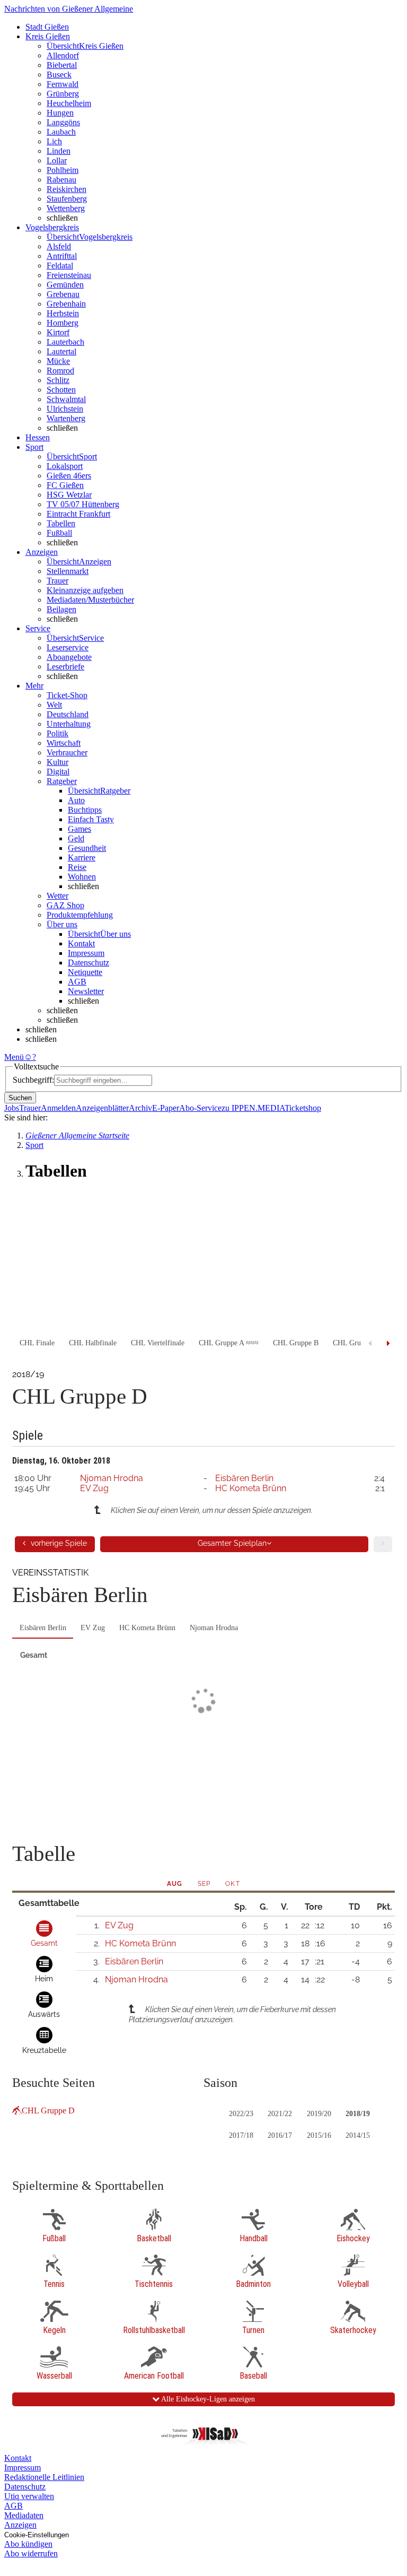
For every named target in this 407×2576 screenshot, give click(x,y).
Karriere (82, 858)
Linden (59, 151)
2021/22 (280, 2114)
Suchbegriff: (33, 1080)
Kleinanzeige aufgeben (85, 590)
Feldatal (60, 266)
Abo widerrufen (31, 2553)
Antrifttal (62, 256)
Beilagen (61, 609)
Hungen (60, 113)
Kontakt (81, 943)
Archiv (140, 1108)
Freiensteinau (69, 275)
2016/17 (280, 2135)
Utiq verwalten (29, 2496)
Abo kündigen (28, 2544)
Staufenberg (67, 199)
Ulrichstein (65, 409)
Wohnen (82, 877)
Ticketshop (303, 1108)
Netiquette (85, 972)
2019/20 (319, 2114)
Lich (54, 141)
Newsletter (86, 991)
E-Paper (166, 1108)
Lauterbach (65, 342)
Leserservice (68, 647)
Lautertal (61, 351)
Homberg (63, 323)
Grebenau (63, 294)
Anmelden (58, 1108)
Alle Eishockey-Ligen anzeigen (207, 2399)
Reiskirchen (67, 189)
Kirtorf (58, 332)
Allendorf (63, 55)
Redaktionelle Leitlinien (44, 2477)
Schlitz (58, 380)
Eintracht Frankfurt (78, 514)
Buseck (59, 75)
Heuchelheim (69, 103)
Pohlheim (63, 170)
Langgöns (63, 122)
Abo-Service (200, 1108)
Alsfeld (59, 246)
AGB (77, 982)
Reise (77, 867)
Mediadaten (24, 2515)
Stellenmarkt (68, 571)
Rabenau (61, 180)
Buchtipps (85, 810)
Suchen (20, 1098)
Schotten (61, 390)
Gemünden (65, 285)
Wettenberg (66, 208)
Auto (76, 800)
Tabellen (61, 523)
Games (79, 829)
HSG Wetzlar (69, 495)
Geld (76, 838)
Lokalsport (65, 466)
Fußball (59, 533)
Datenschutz (89, 963)
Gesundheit (87, 848)
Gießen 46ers (69, 476)
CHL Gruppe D (48, 2111)
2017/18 (241, 2135)
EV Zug (94, 1488)
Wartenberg (66, 418)
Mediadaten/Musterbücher (90, 600)
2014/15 (358, 2135)
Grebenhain (66, 304)
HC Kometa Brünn (251, 1488)
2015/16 (319, 2135)
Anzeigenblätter (102, 1108)
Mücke (58, 361)
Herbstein (63, 313)
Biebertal (62, 65)
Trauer (57, 581)
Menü (14, 1057)
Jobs (12, 1108)
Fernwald (63, 84)
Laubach (61, 132)
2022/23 (241, 2114)
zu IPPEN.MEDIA (253, 1108)
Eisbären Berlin (244, 1478)
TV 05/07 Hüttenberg (83, 504)
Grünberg (63, 94)
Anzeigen (20, 2525)
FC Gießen (65, 485)
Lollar (57, 160)
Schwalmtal (66, 399)
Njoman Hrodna (112, 1478)
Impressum (86, 953)
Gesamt (34, 1655)
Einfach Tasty (91, 819)
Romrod (60, 371)
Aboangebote (69, 657)
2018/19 (358, 2114)
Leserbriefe (65, 667)
